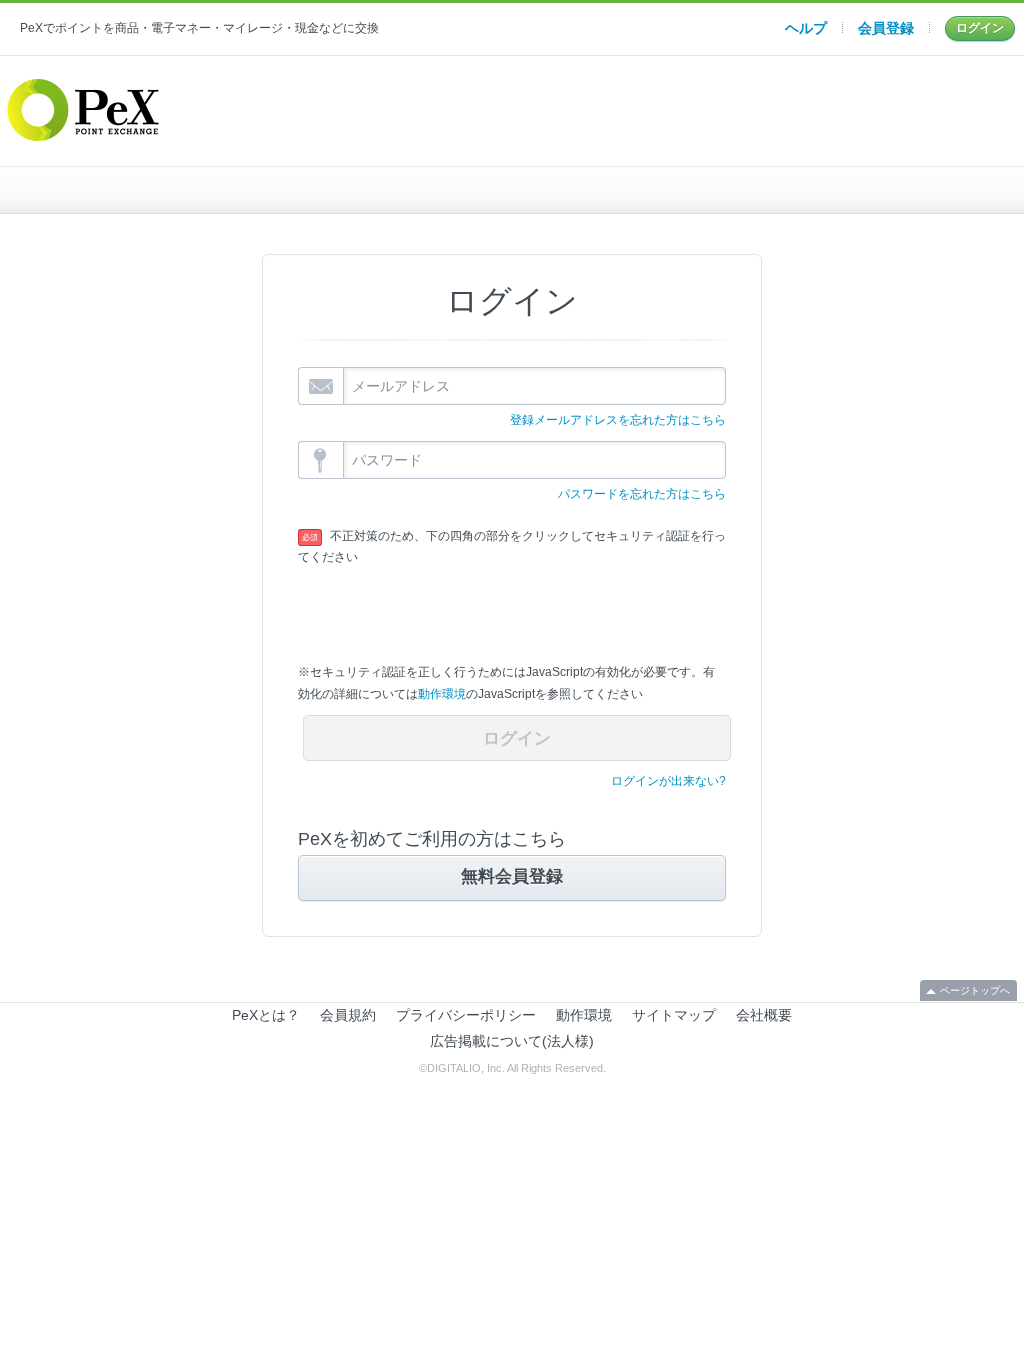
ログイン (980, 28)
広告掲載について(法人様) (512, 1041)
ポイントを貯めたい (525, 190)
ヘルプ (806, 28)
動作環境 (442, 694)
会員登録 (886, 28)
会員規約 (348, 1015)
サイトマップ (674, 1015)
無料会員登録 (512, 876)
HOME (188, 190)
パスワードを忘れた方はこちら (642, 494)
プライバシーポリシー (466, 1015)
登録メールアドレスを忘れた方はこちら (618, 420)
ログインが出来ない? (668, 781)
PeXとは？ (266, 1015)
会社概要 (764, 1015)
